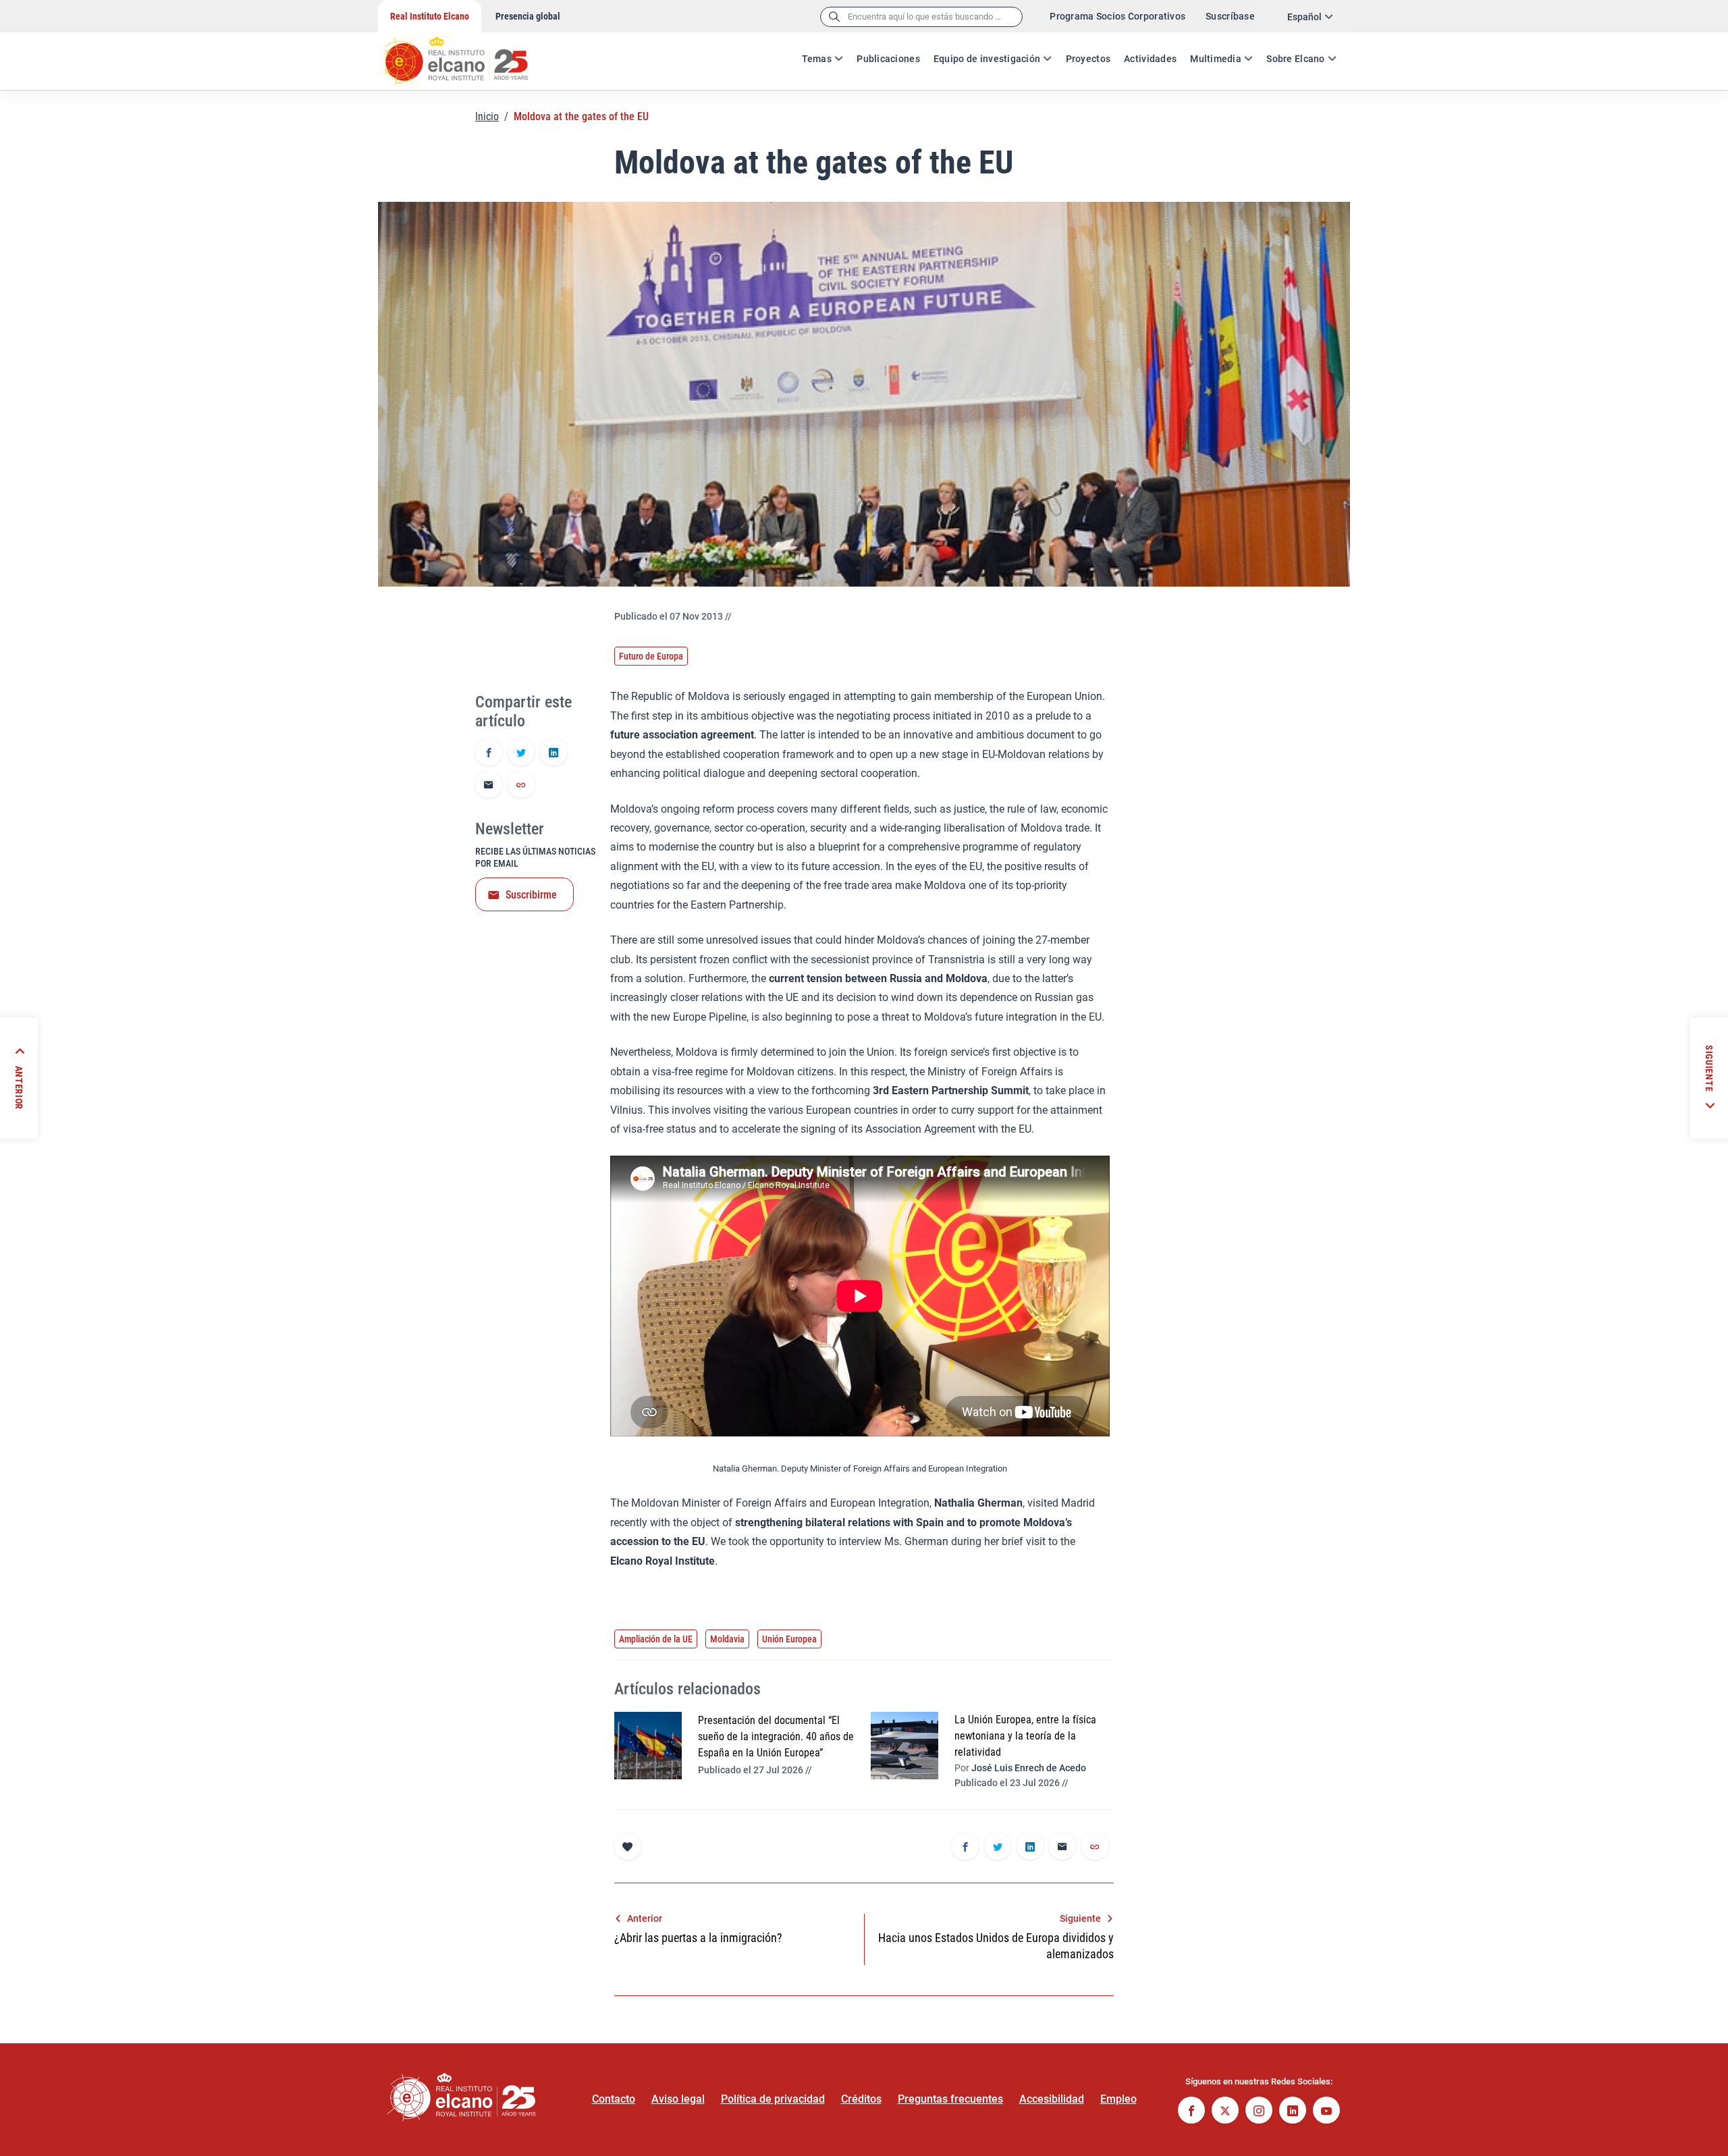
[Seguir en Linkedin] (1293, 2112)
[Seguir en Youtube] (1326, 2112)
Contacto (614, 2099)
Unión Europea (789, 1639)
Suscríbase (1230, 16)
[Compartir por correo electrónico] (489, 786)
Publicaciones (888, 59)
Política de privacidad (773, 2099)
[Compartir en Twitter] (521, 753)
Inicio (487, 116)
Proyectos (1088, 59)
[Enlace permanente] (521, 786)
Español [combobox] (1304, 17)
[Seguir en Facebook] (1191, 2112)
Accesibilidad (1052, 2099)
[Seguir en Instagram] (1259, 2112)
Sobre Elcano (1295, 59)
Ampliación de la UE (656, 1639)
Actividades (1150, 59)
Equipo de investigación (987, 59)
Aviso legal (678, 2099)
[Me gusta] (628, 1846)
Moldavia (727, 1639)
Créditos (861, 2099)
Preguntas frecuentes (950, 2099)
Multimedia (1216, 59)
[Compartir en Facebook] (489, 753)
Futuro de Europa (651, 656)
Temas (817, 59)
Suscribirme (531, 895)
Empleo (1118, 2099)
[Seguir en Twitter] (1225, 2112)
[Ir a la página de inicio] (469, 54)
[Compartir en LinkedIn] (553, 753)
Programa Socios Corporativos (1117, 16)
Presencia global (528, 16)
